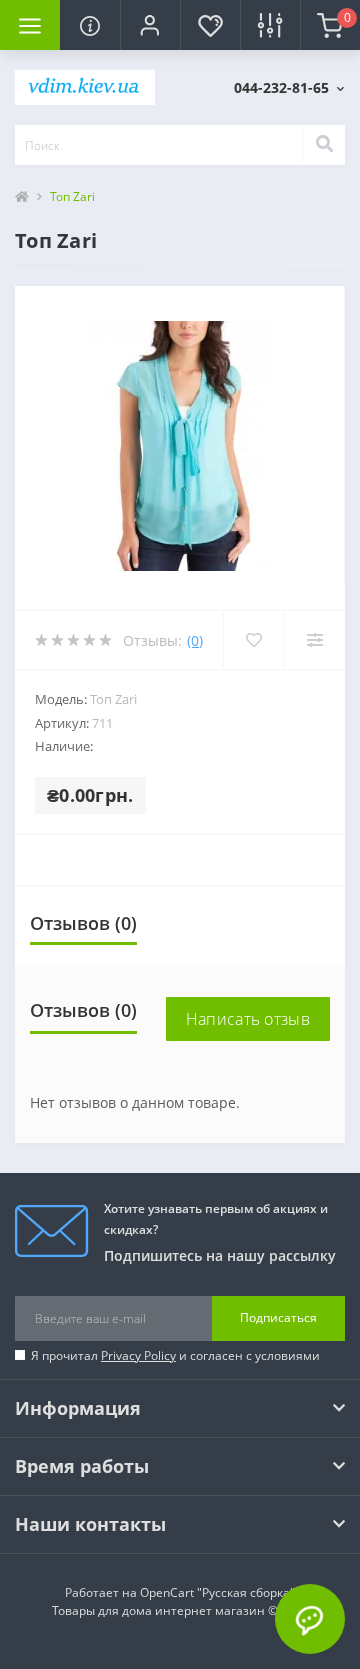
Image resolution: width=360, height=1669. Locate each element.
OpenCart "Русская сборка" (217, 1592)
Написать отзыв (248, 1019)
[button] (150, 25)
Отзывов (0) (83, 923)
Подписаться (278, 1317)
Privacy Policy (138, 1355)
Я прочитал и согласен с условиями (175, 1355)
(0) (195, 640)
